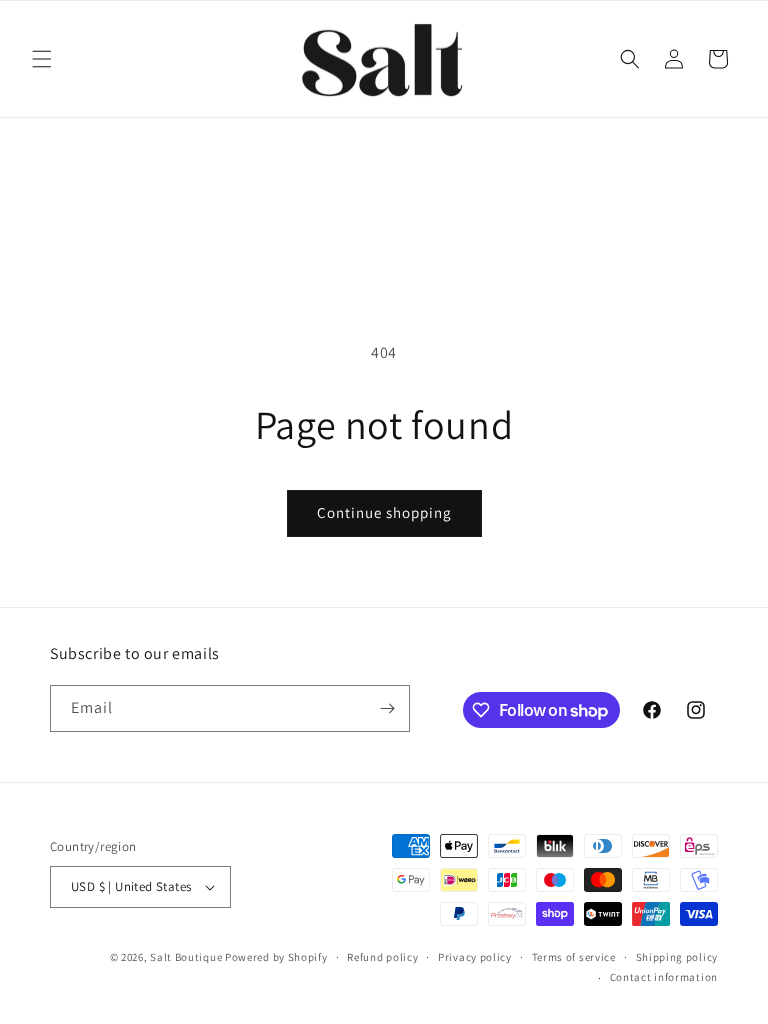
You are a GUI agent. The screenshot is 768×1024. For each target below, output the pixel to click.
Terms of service (574, 957)
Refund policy (382, 957)
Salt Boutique (186, 957)
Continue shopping (384, 512)
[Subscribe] (387, 708)
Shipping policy (677, 957)
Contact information (664, 977)
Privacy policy (475, 957)
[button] (42, 59)
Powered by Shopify (276, 957)
